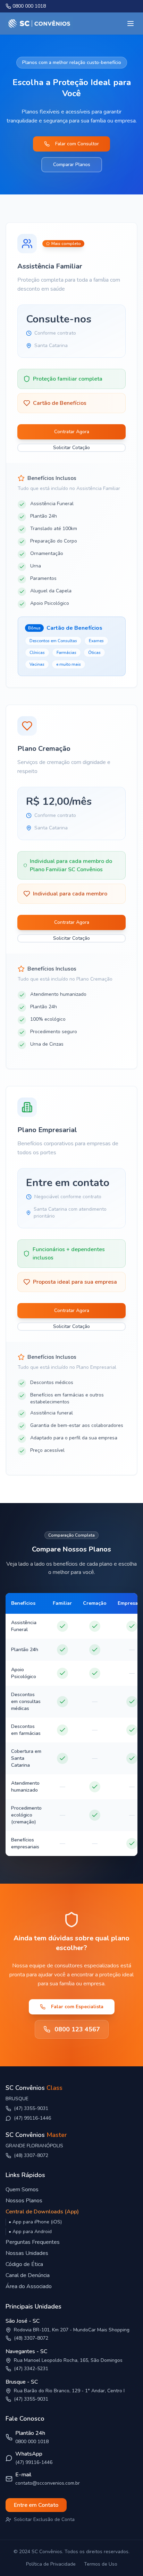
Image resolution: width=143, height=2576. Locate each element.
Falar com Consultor (77, 144)
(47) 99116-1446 (32, 2118)
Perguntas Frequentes (33, 2242)
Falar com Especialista (77, 2007)
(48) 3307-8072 (31, 2155)
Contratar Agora (72, 432)
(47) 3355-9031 (31, 2399)
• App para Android (30, 2232)
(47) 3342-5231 (31, 2369)
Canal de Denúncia (28, 2275)
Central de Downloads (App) (42, 2212)
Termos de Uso (101, 2564)
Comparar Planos (72, 165)
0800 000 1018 (32, 2442)
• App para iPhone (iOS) (35, 2222)
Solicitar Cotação (71, 448)
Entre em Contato (36, 2505)
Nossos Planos (24, 2201)
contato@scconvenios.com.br (48, 2483)
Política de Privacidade (51, 2564)
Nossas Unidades (27, 2253)
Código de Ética (24, 2264)
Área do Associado (29, 2286)
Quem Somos (22, 2190)
